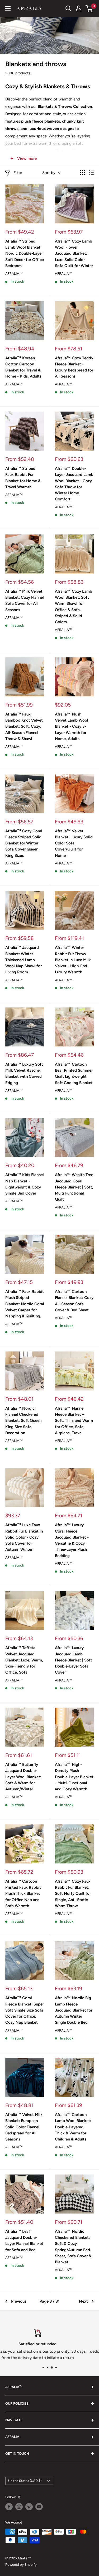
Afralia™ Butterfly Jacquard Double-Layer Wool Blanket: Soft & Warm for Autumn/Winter (23, 1777)
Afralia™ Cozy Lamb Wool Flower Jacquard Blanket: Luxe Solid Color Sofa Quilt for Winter (74, 253)
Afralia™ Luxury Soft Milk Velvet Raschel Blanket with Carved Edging (24, 1074)
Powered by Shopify (21, 2565)
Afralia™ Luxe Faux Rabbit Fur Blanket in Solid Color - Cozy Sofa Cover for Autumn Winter (24, 1537)
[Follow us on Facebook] (9, 2507)
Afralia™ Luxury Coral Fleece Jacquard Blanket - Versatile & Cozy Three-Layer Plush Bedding (72, 1540)
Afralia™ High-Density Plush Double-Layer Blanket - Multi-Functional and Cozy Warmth (74, 1777)
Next (83, 2301)
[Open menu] (8, 8)
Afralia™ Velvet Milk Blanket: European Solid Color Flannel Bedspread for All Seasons (24, 2127)
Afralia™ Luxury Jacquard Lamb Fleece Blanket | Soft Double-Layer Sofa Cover (74, 1660)
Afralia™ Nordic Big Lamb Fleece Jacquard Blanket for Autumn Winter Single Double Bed (74, 2010)
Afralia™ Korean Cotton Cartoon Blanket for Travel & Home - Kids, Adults (23, 367)
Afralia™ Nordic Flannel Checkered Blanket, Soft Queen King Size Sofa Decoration (23, 1421)
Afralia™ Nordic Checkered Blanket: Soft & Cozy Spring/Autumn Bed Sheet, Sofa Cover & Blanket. (73, 2247)
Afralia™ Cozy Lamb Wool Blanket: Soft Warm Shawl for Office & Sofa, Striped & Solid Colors (74, 607)
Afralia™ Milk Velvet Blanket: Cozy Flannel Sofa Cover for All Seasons (25, 601)
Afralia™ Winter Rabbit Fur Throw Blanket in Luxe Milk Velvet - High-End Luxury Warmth (73, 960)
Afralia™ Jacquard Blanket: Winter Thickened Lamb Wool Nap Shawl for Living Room (23, 960)
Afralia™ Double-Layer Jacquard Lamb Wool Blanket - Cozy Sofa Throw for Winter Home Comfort (74, 484)
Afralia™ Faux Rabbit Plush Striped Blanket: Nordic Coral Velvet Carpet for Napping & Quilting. (25, 1304)
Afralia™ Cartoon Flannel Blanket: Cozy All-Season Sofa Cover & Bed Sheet (74, 1301)
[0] (89, 8)
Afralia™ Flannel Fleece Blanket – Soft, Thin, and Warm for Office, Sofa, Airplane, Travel (74, 1421)
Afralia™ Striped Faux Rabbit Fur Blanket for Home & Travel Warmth (23, 478)
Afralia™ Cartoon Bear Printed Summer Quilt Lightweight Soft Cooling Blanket (74, 1074)
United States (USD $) (25, 2481)
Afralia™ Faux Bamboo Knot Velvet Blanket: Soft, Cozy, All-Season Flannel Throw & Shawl (24, 726)
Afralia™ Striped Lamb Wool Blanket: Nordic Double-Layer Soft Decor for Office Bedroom (25, 253)
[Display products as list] (91, 173)
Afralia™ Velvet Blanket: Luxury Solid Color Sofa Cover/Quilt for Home (74, 843)
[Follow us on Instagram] (19, 2507)
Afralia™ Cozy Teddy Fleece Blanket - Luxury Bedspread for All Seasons (74, 367)
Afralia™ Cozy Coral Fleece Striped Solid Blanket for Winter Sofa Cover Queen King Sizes (24, 843)
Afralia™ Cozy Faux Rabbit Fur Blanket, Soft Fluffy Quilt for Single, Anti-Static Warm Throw (73, 1894)
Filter (18, 173)
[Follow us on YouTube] (39, 2507)
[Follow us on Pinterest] (29, 2507)
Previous (19, 2301)
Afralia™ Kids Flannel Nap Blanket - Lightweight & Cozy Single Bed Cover (25, 1184)
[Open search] (68, 8)
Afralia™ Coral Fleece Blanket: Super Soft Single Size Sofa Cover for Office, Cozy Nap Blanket (25, 2010)
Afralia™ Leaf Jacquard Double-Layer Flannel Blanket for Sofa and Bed (24, 2241)
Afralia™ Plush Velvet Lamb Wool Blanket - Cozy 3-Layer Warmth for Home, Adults (72, 726)
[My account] (79, 8)
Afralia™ (14, 274)
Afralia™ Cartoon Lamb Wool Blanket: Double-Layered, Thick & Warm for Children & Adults (73, 2127)
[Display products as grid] (83, 173)
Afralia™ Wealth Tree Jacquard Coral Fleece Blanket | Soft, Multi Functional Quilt (74, 1187)
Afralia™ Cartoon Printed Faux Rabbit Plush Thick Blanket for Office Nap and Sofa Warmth (23, 1894)
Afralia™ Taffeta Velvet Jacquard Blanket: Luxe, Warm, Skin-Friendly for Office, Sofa (24, 1660)
